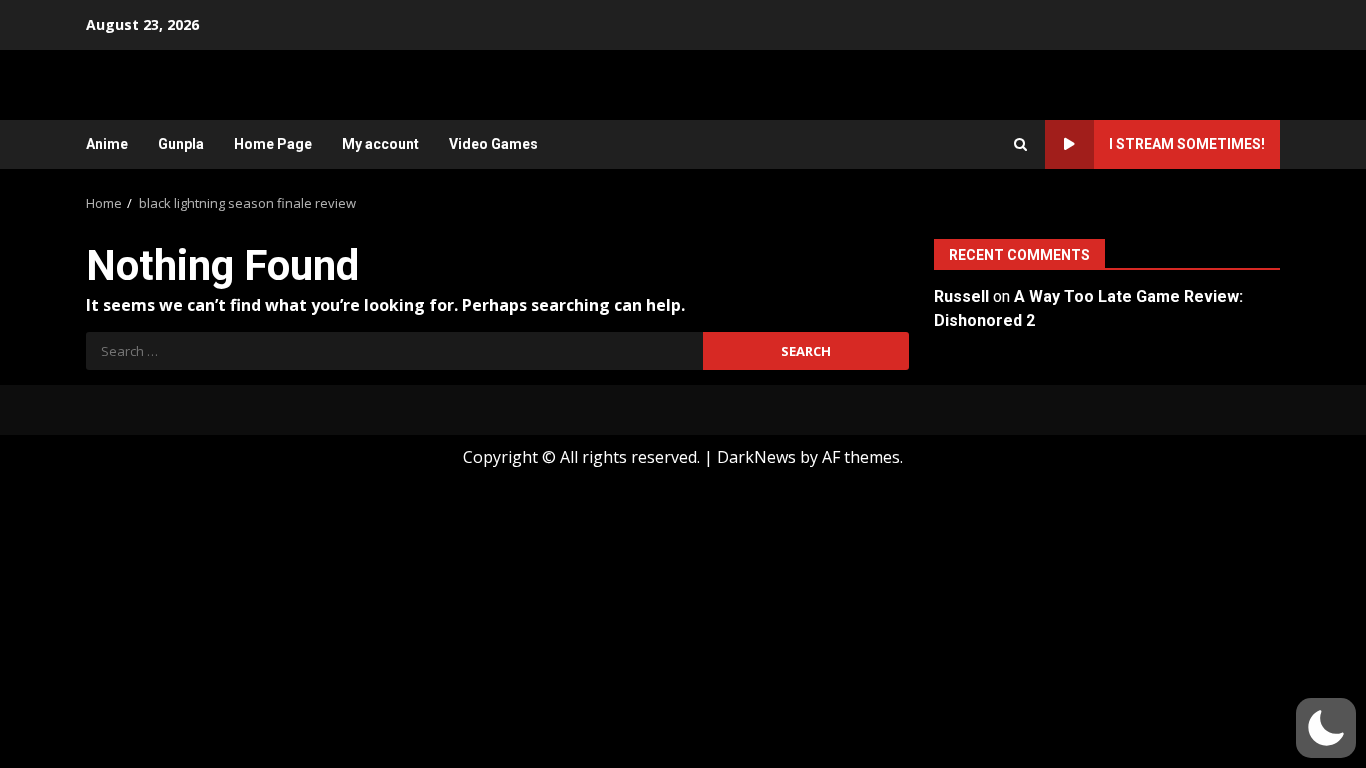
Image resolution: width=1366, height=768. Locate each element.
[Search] (1020, 144)
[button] (1326, 728)
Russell (961, 296)
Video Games (493, 144)
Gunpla (181, 144)
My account (380, 144)
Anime (107, 144)
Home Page (273, 144)
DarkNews (756, 457)
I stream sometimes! (1187, 144)
